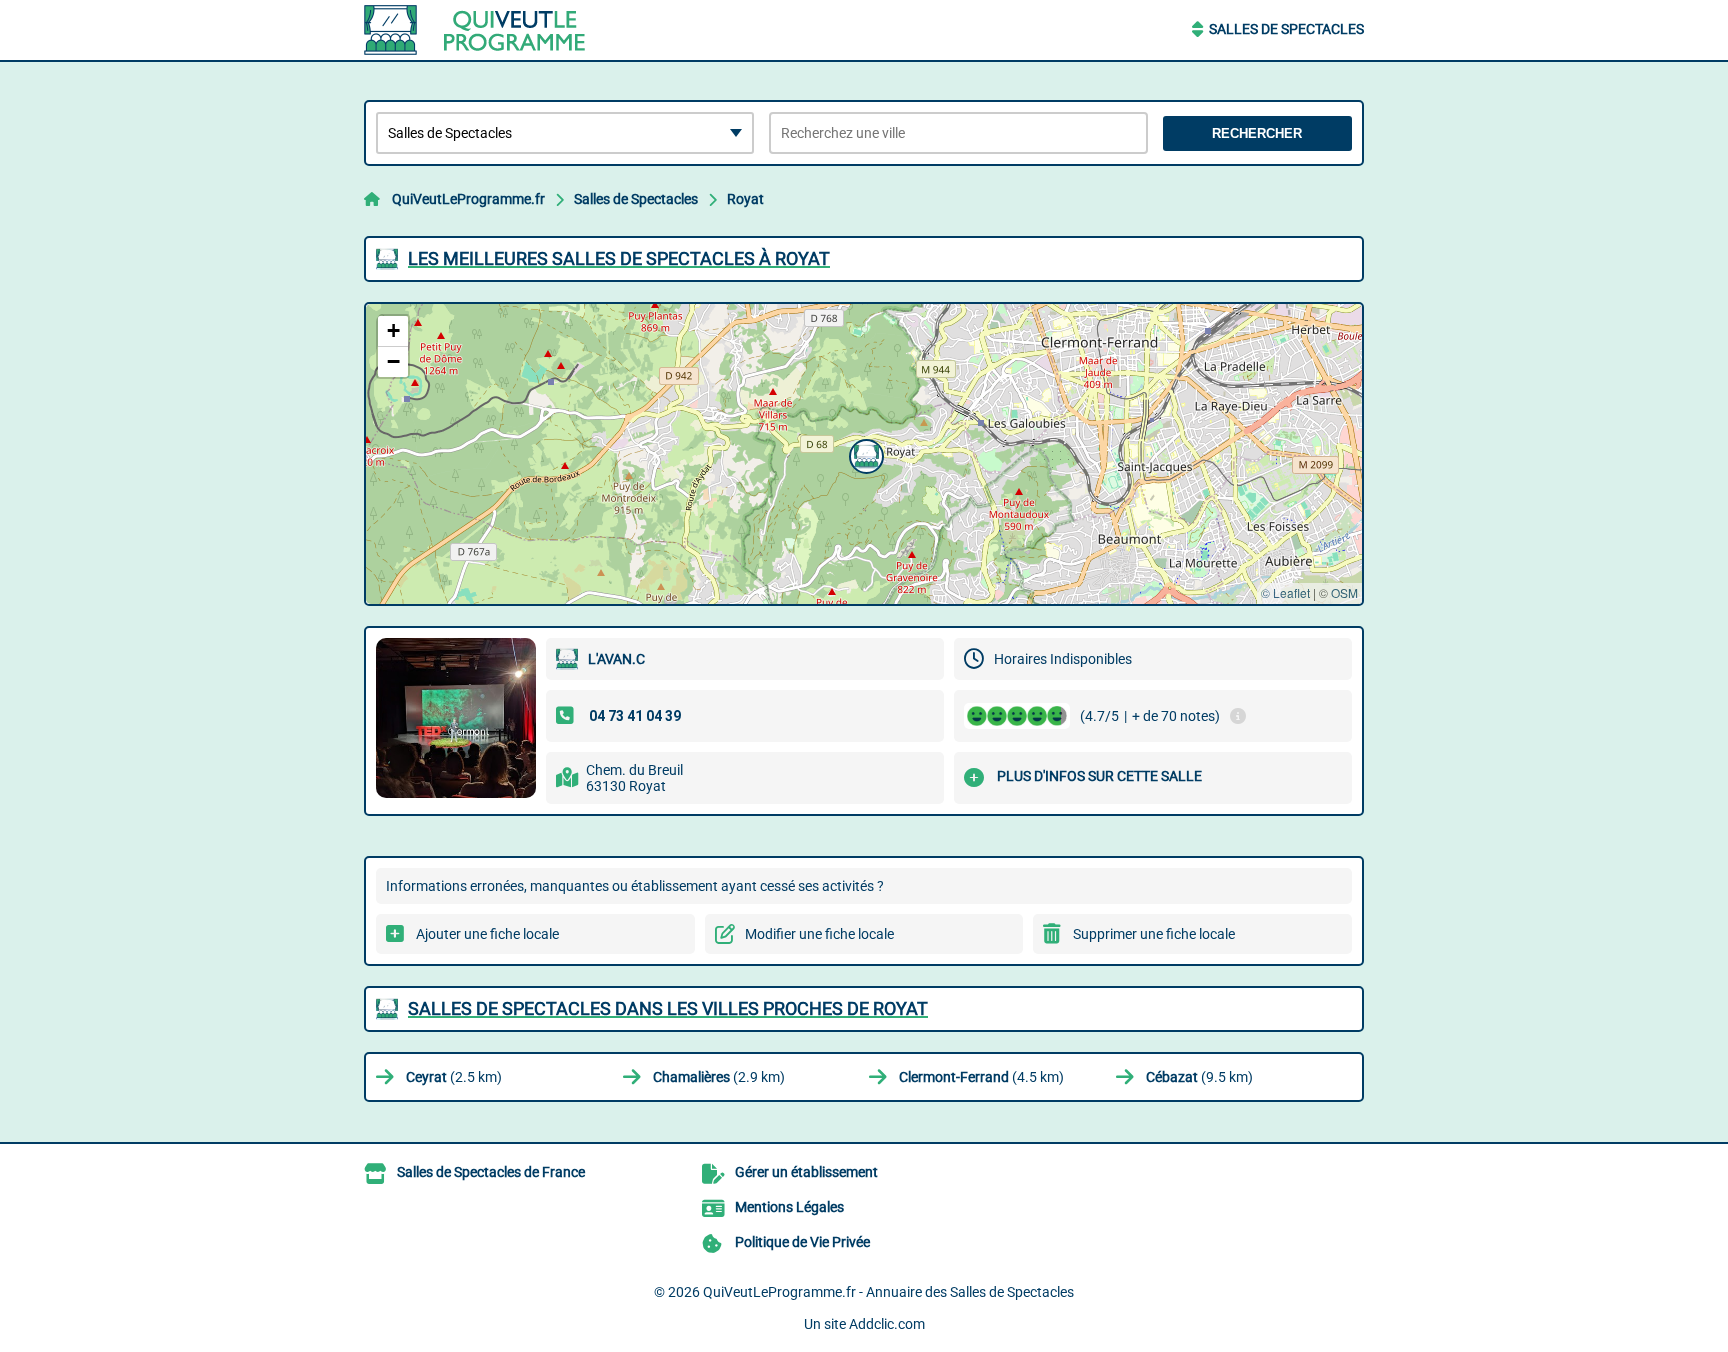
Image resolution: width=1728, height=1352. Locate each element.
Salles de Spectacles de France (491, 1172)
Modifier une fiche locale (819, 934)
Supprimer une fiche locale (1154, 934)
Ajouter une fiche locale (487, 934)
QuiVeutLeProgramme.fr (468, 199)
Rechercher (1257, 133)
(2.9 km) (719, 1077)
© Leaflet (1285, 592)
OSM (1344, 592)
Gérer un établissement (806, 1172)
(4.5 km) (981, 1077)
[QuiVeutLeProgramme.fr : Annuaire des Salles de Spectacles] (489, 30)
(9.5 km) (1199, 1077)
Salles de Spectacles (1286, 29)
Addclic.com (887, 1324)
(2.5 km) (454, 1077)
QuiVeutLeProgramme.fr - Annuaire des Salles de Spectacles (888, 1292)
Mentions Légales (789, 1207)
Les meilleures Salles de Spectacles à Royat (619, 258)
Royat (745, 199)
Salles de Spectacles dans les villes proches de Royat (668, 1008)
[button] (864, 454)
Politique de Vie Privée (802, 1242)
